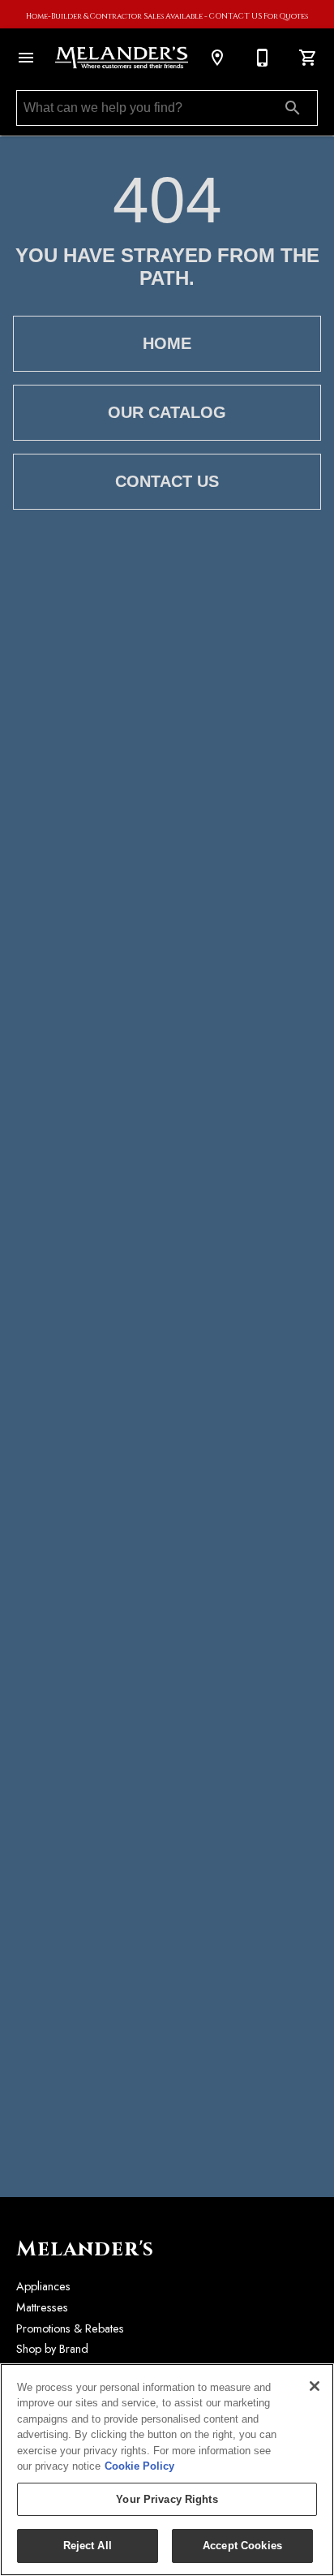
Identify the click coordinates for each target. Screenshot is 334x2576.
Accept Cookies (242, 2546)
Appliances (43, 2286)
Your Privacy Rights (167, 2499)
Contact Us (167, 481)
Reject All (88, 2546)
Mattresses (42, 2307)
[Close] (315, 2386)
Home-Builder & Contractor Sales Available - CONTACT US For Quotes (167, 17)
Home (167, 343)
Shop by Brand (52, 2349)
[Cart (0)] (308, 58)
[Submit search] (293, 108)
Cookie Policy (139, 2466)
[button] (26, 58)
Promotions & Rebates (70, 2328)
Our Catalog (167, 412)
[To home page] (122, 58)
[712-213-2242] (263, 58)
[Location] (217, 58)
